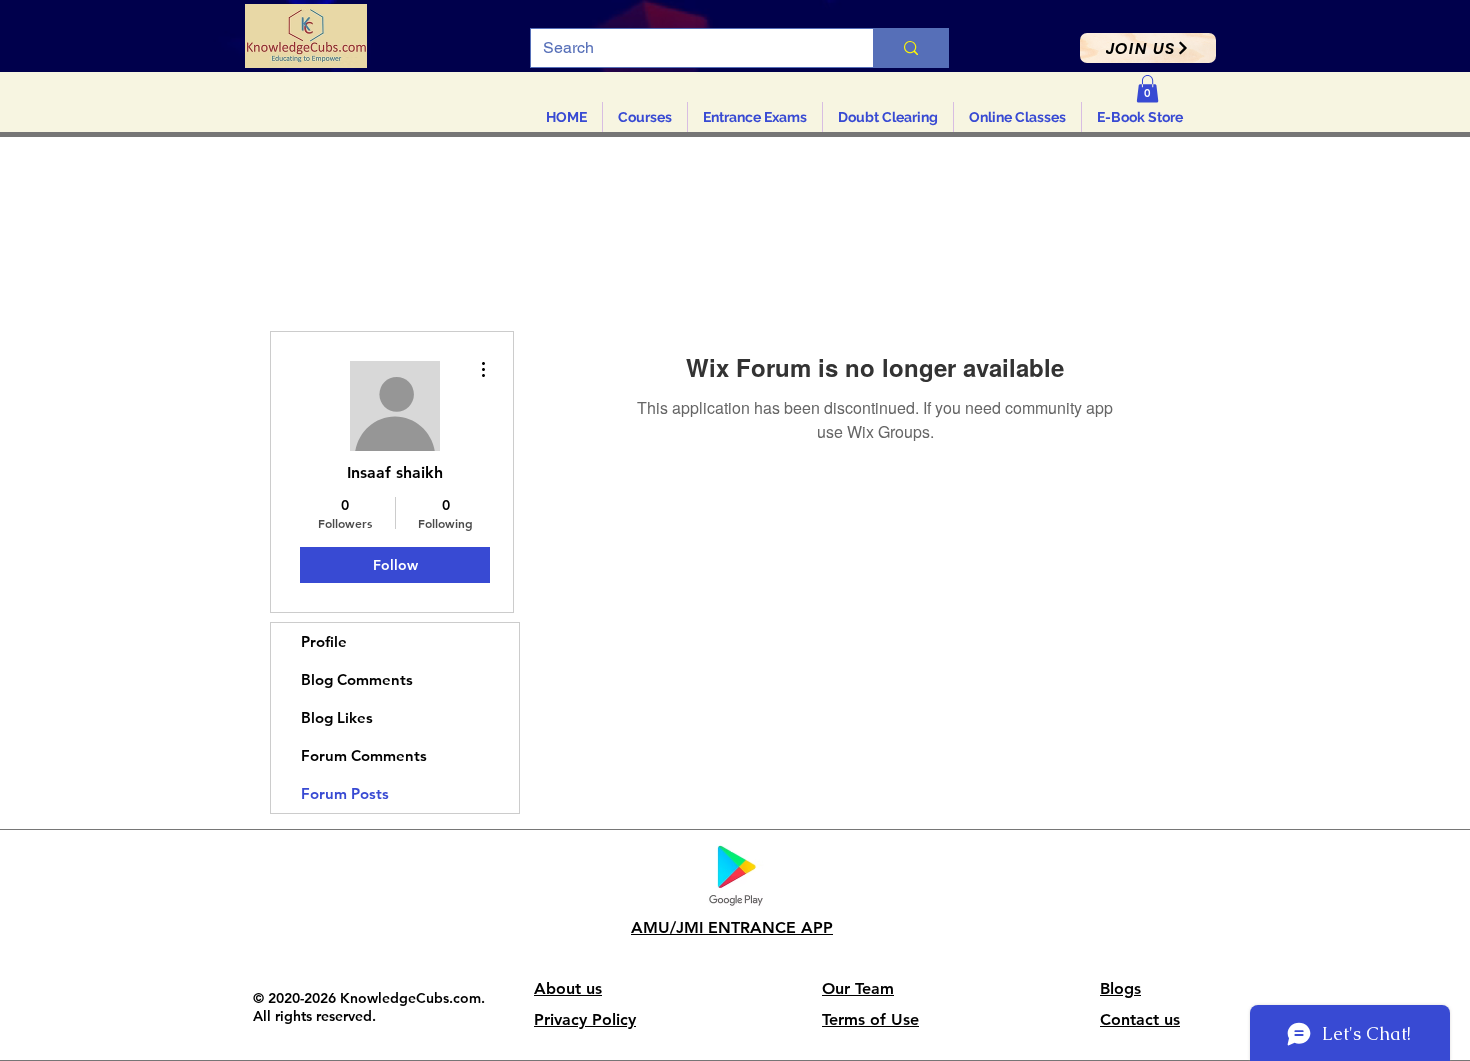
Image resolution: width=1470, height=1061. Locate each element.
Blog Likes (337, 717)
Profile (324, 641)
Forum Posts (345, 793)
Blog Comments (357, 679)
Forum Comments (364, 755)
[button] (1148, 48)
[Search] (910, 48)
